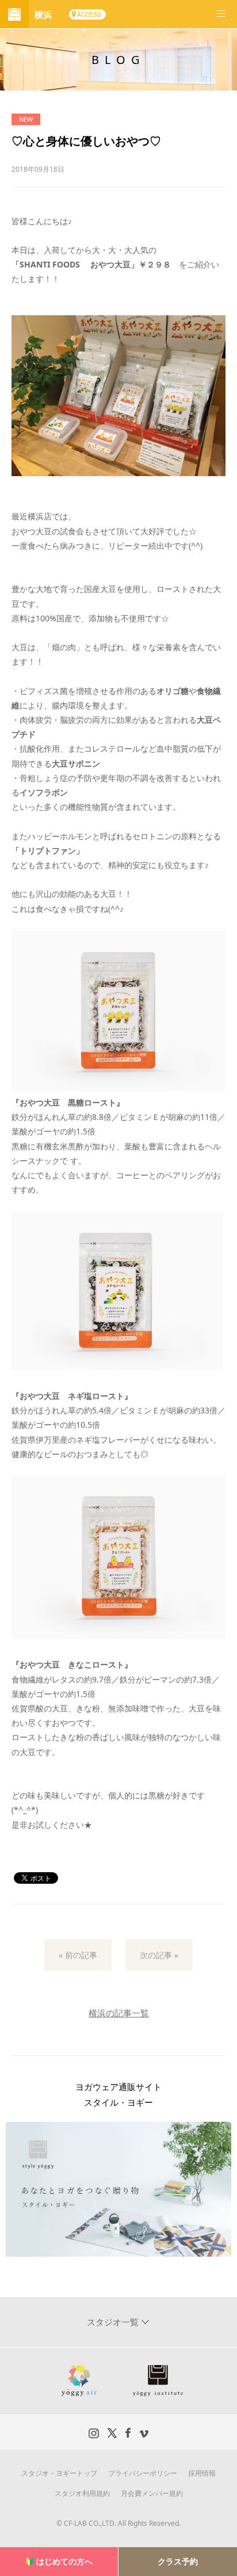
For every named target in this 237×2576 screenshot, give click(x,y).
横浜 (43, 14)
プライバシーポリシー (143, 2473)
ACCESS (89, 14)
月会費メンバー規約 (152, 2493)
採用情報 (202, 2473)
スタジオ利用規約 (82, 2493)
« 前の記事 (78, 1955)
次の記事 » (159, 1955)
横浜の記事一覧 (119, 2013)
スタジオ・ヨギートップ (59, 2473)
